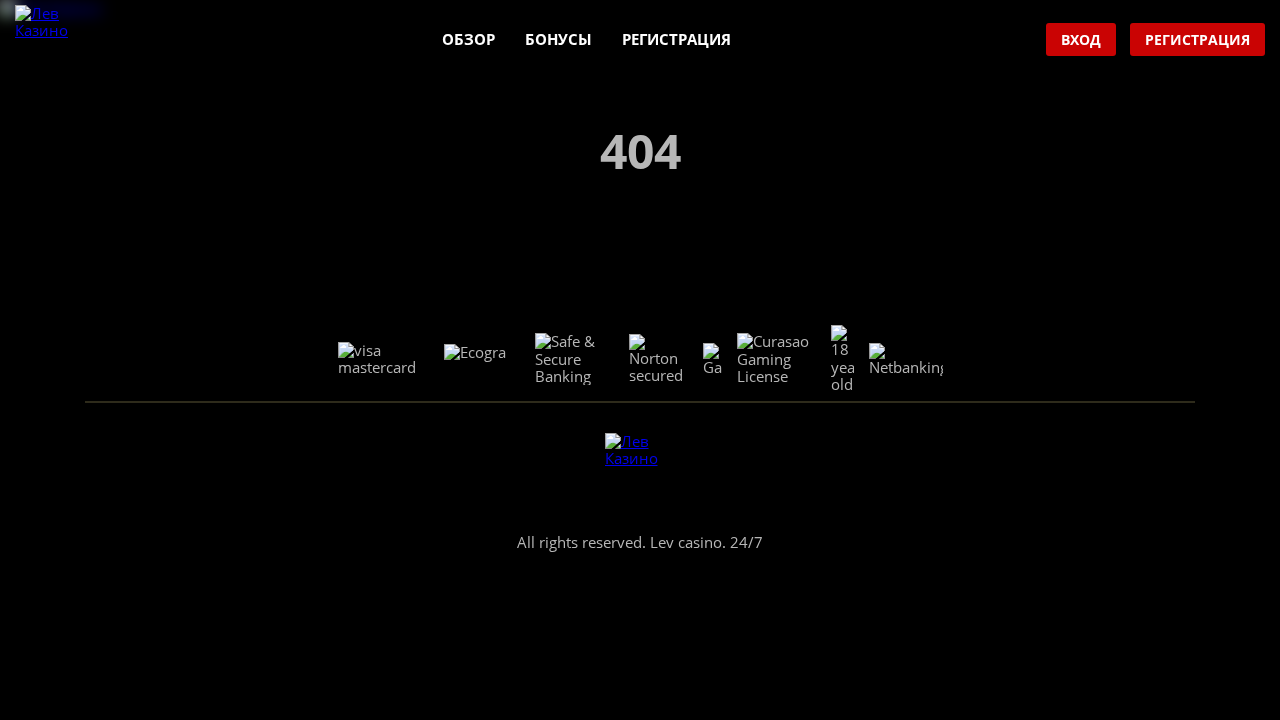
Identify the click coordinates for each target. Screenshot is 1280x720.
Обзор (468, 39)
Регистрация (676, 39)
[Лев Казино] (50, 40)
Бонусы (558, 39)
